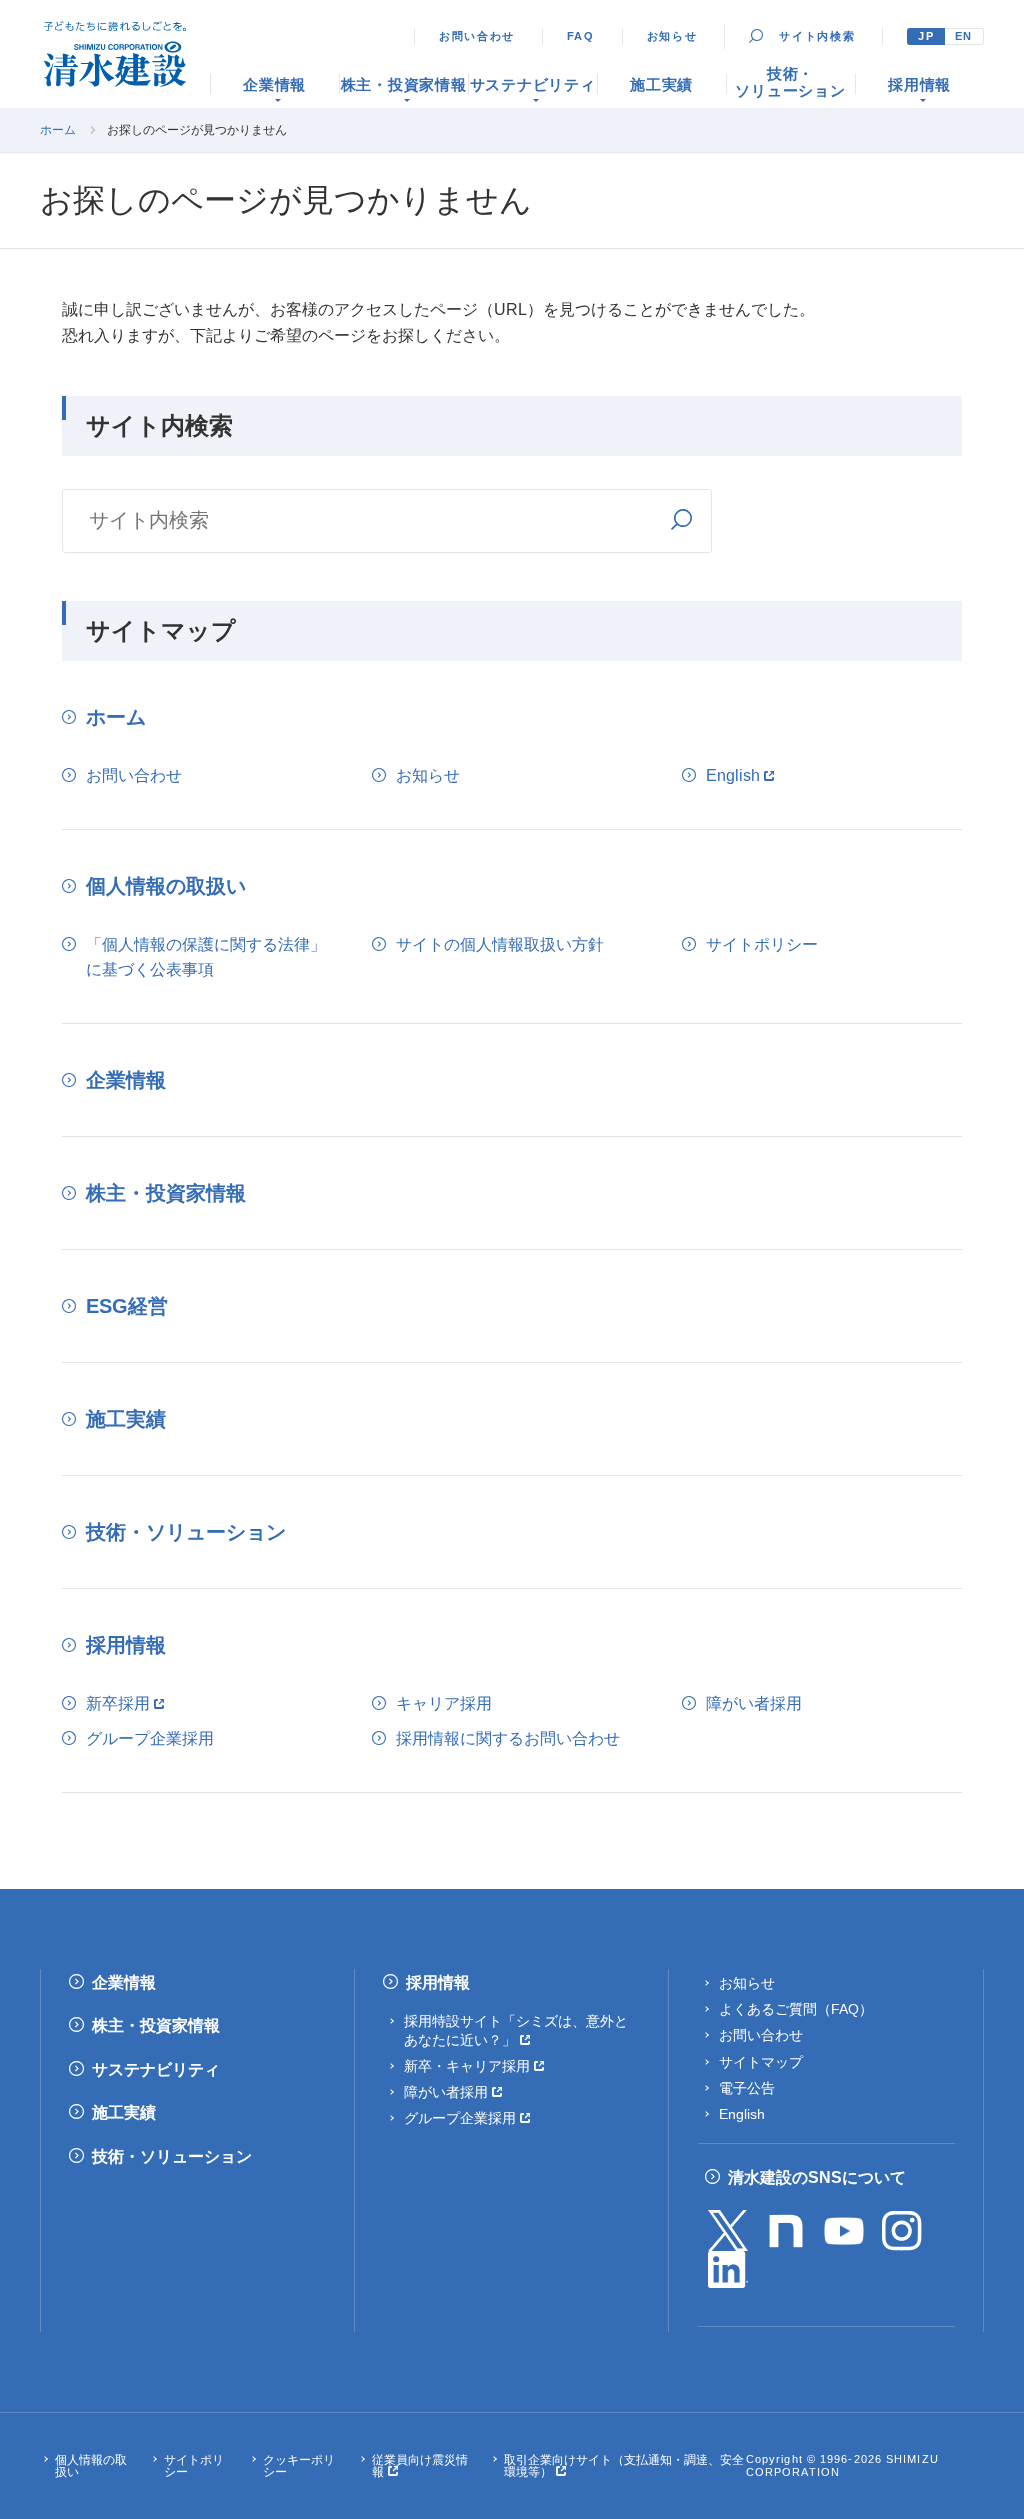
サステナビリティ (156, 2069)
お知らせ (672, 36)
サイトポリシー (762, 944)
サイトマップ (761, 2062)
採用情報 (126, 1645)
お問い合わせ (477, 36)
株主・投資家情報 (166, 1193)
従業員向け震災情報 (420, 2466)
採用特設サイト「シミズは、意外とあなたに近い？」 (516, 2030)
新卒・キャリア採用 (467, 2066)
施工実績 (126, 1419)
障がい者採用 (754, 1703)
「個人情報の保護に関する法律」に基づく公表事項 (206, 957)
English (733, 775)
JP (926, 36)
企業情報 (126, 1080)
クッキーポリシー (299, 2466)
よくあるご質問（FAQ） (796, 2009)
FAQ (581, 36)
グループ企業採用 (150, 1738)
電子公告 (747, 2088)
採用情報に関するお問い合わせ (508, 1738)
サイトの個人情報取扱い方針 (500, 944)
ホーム (58, 130)
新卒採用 (118, 1703)
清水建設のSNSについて (817, 2177)
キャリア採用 (444, 1703)
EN (964, 36)
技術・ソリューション (186, 1532)
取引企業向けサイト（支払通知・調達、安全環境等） (624, 2466)
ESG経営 (127, 1306)
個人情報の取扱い (166, 886)
